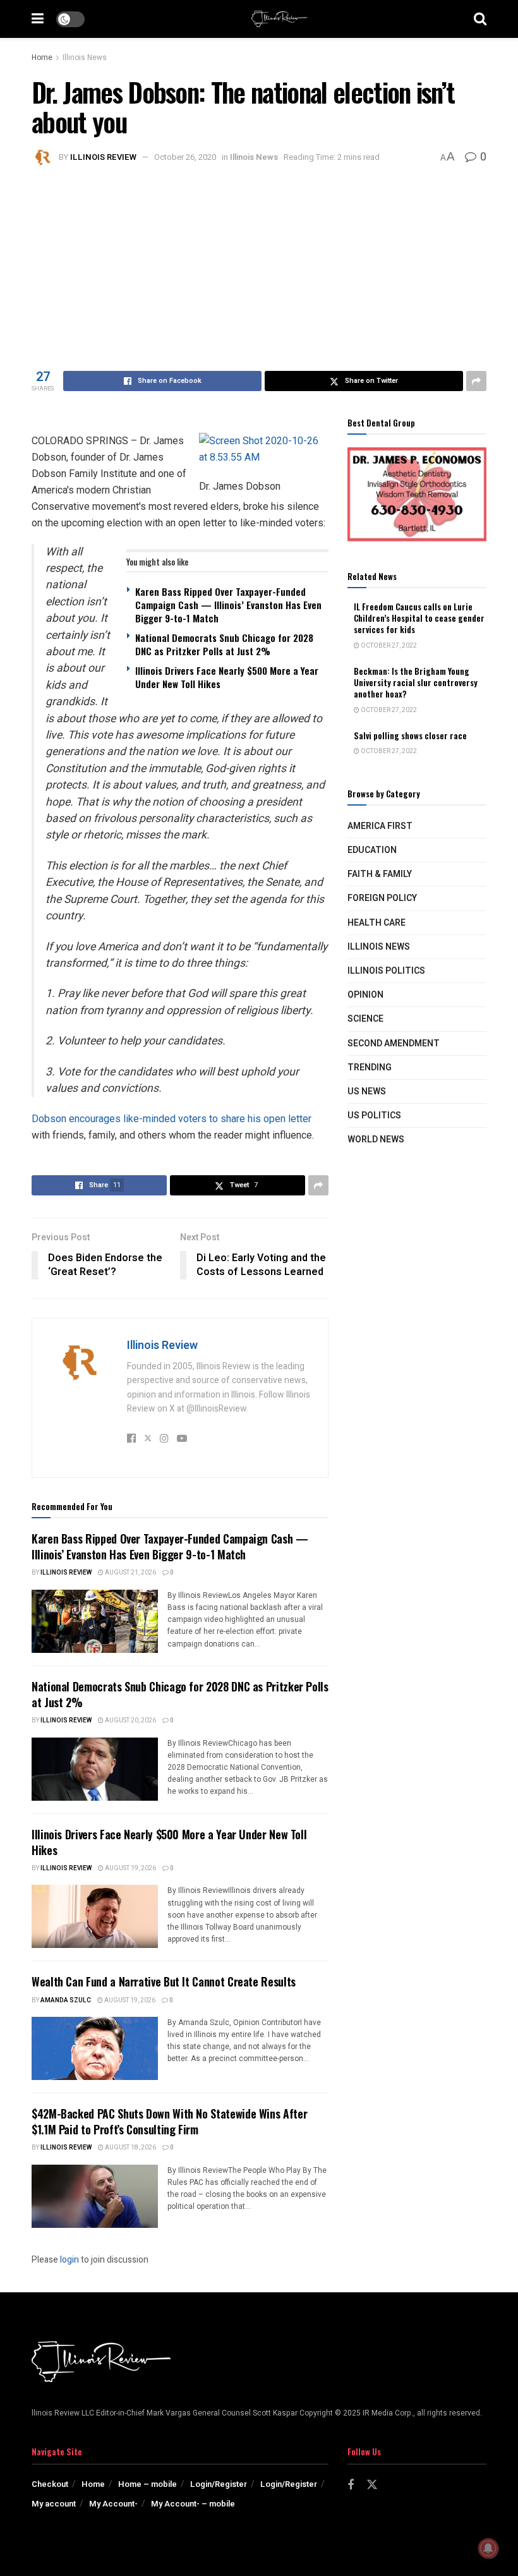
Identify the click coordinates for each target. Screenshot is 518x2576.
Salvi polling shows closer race (410, 735)
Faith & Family (380, 874)
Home (42, 57)
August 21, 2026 (130, 1573)
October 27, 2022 (388, 646)
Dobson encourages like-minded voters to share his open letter (172, 1119)
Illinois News (85, 57)
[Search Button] (480, 19)
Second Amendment (394, 1043)
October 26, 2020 (185, 157)
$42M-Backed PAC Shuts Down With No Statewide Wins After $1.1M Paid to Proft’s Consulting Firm (169, 2121)
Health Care (376, 923)
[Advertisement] (259, 263)
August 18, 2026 (130, 2148)
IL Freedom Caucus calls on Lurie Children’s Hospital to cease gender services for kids (419, 618)
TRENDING (370, 1067)
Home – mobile (148, 2484)
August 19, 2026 (130, 1868)
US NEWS (367, 1091)
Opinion (365, 995)
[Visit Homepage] (279, 19)
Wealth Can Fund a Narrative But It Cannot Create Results (164, 1981)
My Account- (113, 2504)
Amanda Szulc (66, 2000)
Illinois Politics (386, 971)
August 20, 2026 (130, 1720)
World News (376, 1140)
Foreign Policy (382, 898)
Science (365, 1019)
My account (54, 2504)
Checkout (50, 2484)
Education (372, 850)
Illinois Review (103, 157)
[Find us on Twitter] (372, 2485)
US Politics (374, 1116)
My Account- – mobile (193, 2504)
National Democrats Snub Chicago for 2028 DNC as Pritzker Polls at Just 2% (224, 644)
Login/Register (219, 2484)
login (69, 2260)
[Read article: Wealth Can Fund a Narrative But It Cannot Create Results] (95, 2048)
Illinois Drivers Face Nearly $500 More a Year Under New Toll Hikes (227, 677)
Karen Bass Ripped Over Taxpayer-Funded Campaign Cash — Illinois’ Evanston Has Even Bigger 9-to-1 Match (228, 605)
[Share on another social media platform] (476, 381)
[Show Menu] (38, 19)
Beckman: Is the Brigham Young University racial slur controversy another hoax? (416, 682)
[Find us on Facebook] (351, 2486)
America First (380, 826)
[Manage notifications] (488, 2548)
